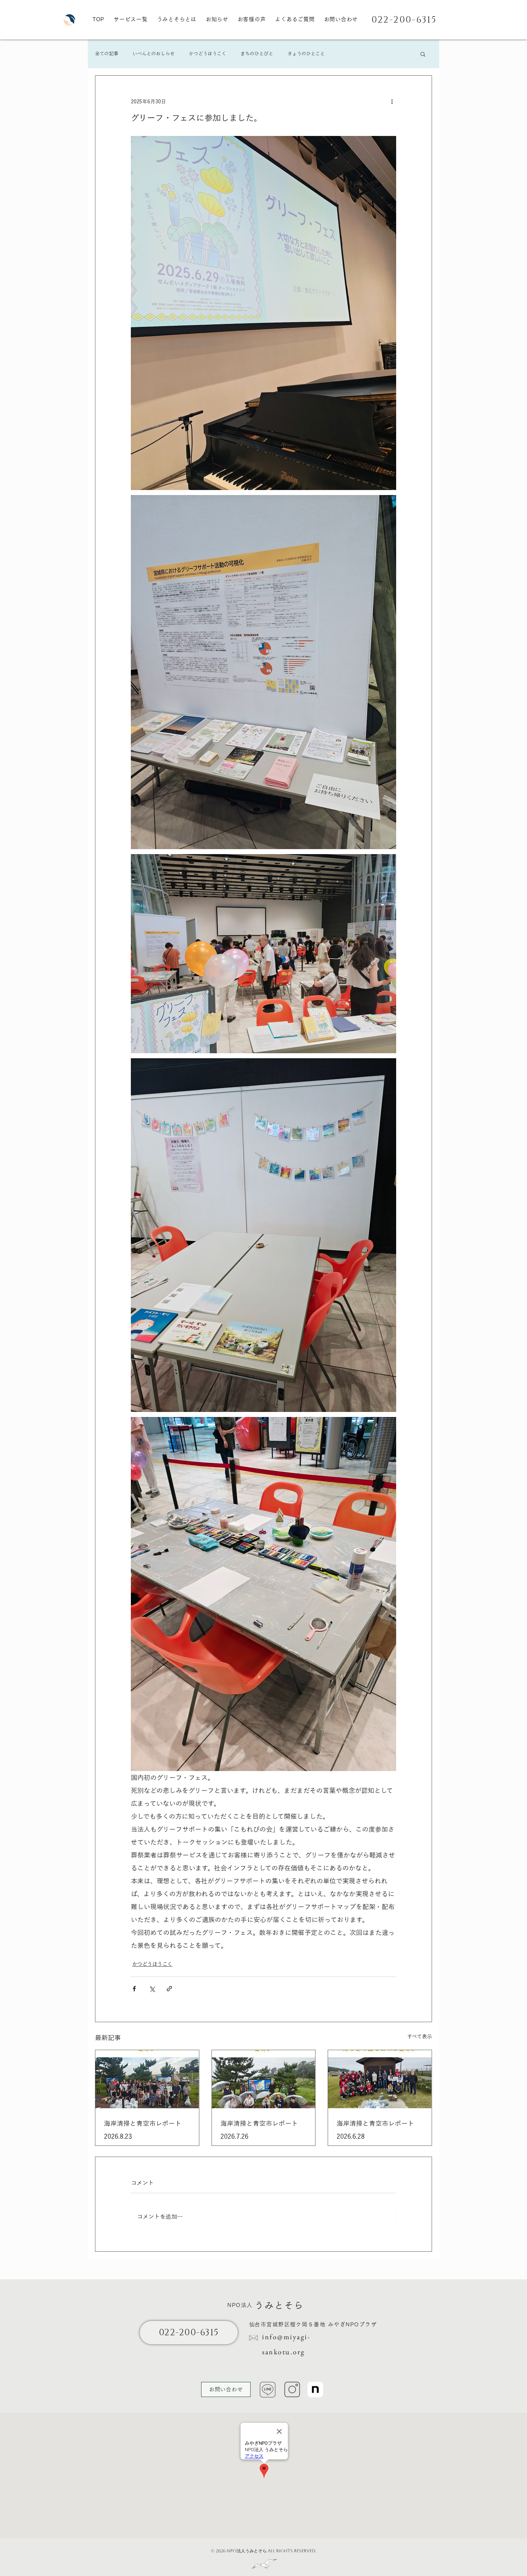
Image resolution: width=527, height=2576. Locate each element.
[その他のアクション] (392, 102)
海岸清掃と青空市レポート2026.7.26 (259, 2130)
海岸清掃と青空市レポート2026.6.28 (375, 2130)
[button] (423, 54)
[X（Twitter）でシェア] (152, 1989)
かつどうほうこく (208, 54)
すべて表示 (420, 2036)
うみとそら (279, 2305)
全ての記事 (107, 54)
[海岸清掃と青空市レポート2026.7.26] (264, 2079)
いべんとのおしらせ (154, 54)
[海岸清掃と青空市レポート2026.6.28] (380, 2079)
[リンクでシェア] (169, 1989)
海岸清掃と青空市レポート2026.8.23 (143, 2130)
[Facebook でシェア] (134, 1989)
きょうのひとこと (306, 54)
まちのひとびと (257, 54)
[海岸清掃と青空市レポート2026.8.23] (147, 2079)
